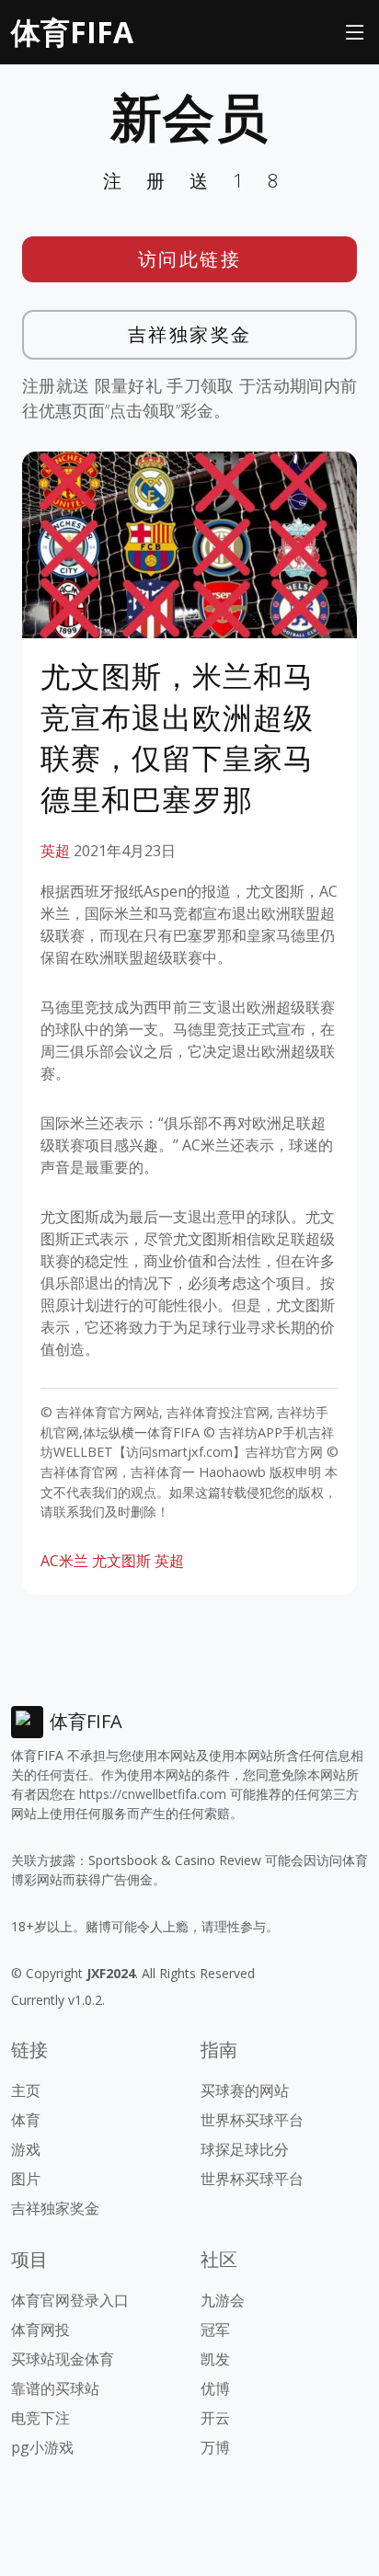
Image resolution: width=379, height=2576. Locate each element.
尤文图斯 (121, 1561)
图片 (26, 2179)
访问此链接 (190, 259)
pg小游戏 (42, 2447)
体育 (26, 2120)
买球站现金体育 (63, 2359)
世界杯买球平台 (252, 2120)
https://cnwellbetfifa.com (153, 1794)
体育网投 (40, 2330)
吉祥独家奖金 (190, 334)
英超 (55, 851)
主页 (26, 2090)
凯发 (215, 2359)
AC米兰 (64, 1561)
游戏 (26, 2149)
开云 (215, 2418)
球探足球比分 (245, 2149)
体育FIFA (72, 32)
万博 (215, 2447)
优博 (215, 2388)
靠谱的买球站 (55, 2388)
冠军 (215, 2330)
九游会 (223, 2300)
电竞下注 (40, 2418)
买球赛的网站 (245, 2090)
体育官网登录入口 (70, 2300)
